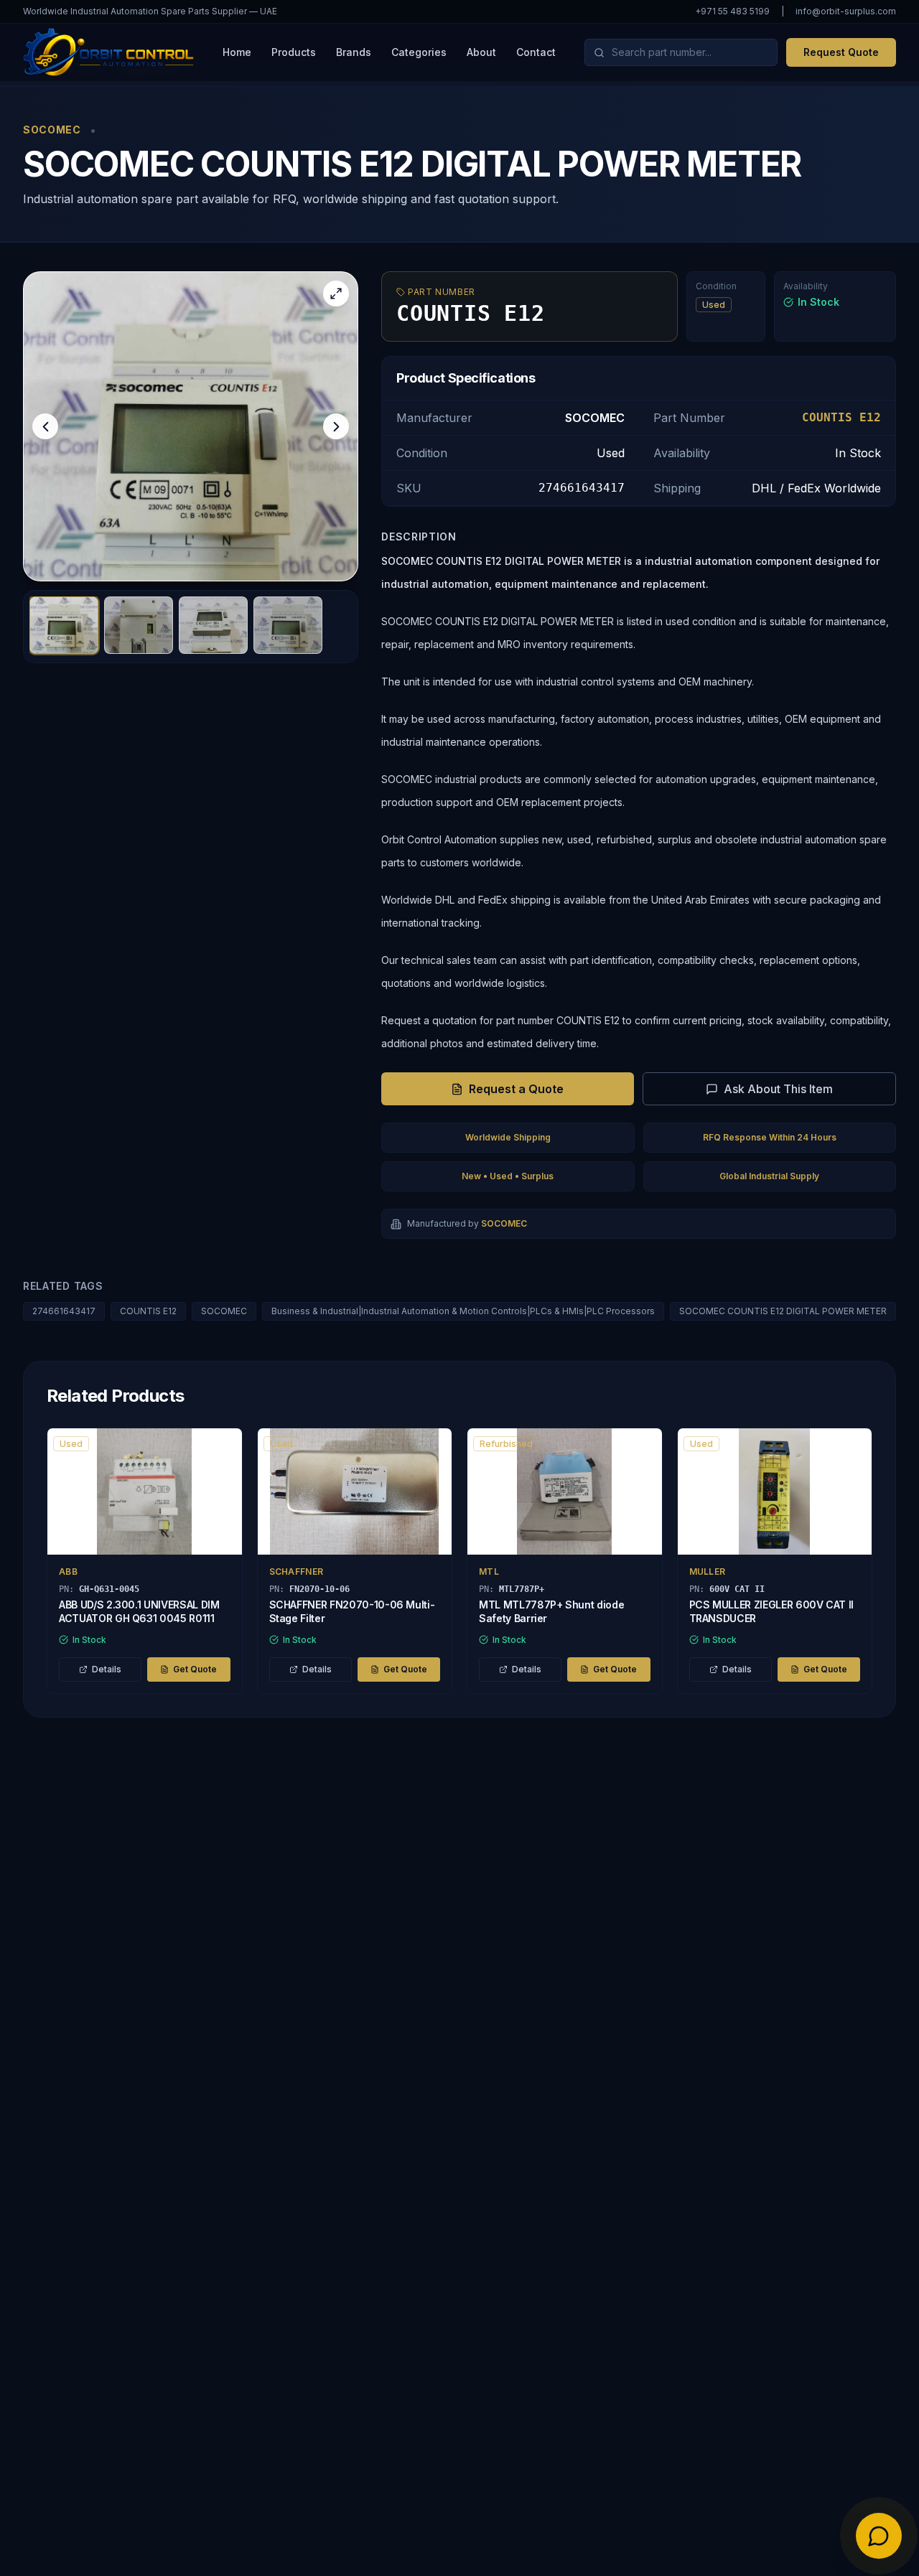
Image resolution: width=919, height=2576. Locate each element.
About (481, 52)
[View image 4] (288, 625)
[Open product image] (191, 426)
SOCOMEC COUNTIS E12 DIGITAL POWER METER (783, 1311)
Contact (536, 52)
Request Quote (841, 52)
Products (294, 52)
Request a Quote (516, 1089)
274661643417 (64, 1311)
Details (107, 1669)
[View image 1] (64, 625)
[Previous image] (45, 426)
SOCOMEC (224, 1311)
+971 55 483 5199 (732, 11)
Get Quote (195, 1669)
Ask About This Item (778, 1089)
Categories (419, 52)
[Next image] (336, 426)
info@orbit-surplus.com (846, 11)
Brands (354, 52)
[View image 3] (213, 625)
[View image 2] (139, 625)
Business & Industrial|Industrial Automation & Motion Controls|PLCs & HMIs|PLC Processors (463, 1311)
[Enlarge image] (336, 294)
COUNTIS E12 (148, 1311)
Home (237, 52)
